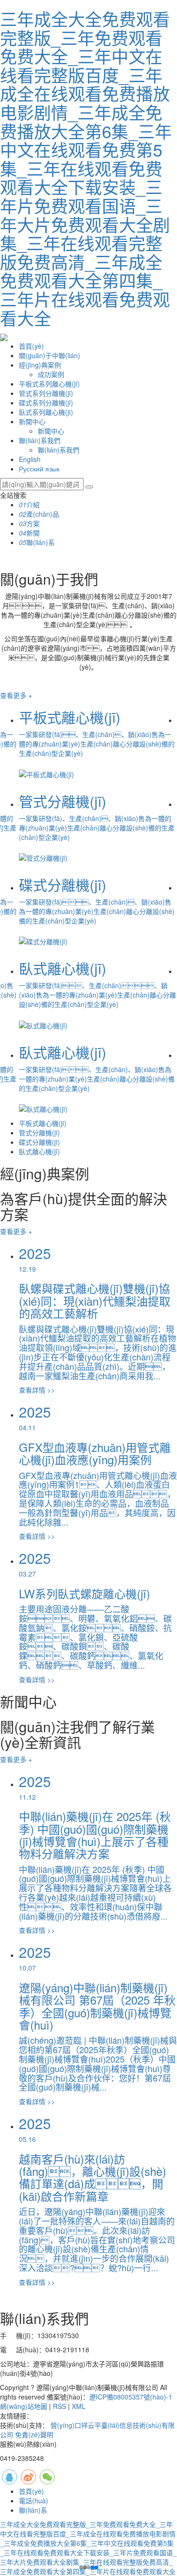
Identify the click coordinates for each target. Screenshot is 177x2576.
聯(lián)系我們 (40, 440)
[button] (85, 2568)
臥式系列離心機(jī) (46, 412)
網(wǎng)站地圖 (24, 2406)
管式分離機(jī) (39, 1133)
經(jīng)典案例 (40, 365)
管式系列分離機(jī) (46, 393)
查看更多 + (16, 695)
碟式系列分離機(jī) (46, 403)
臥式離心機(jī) (39, 1151)
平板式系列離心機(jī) (49, 384)
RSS (59, 2406)
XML (79, 2406)
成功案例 (51, 374)
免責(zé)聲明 (34, 2434)
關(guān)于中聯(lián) (50, 355)
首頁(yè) (31, 346)
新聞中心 (32, 421)
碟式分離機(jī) (39, 1142)
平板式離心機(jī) (43, 1123)
